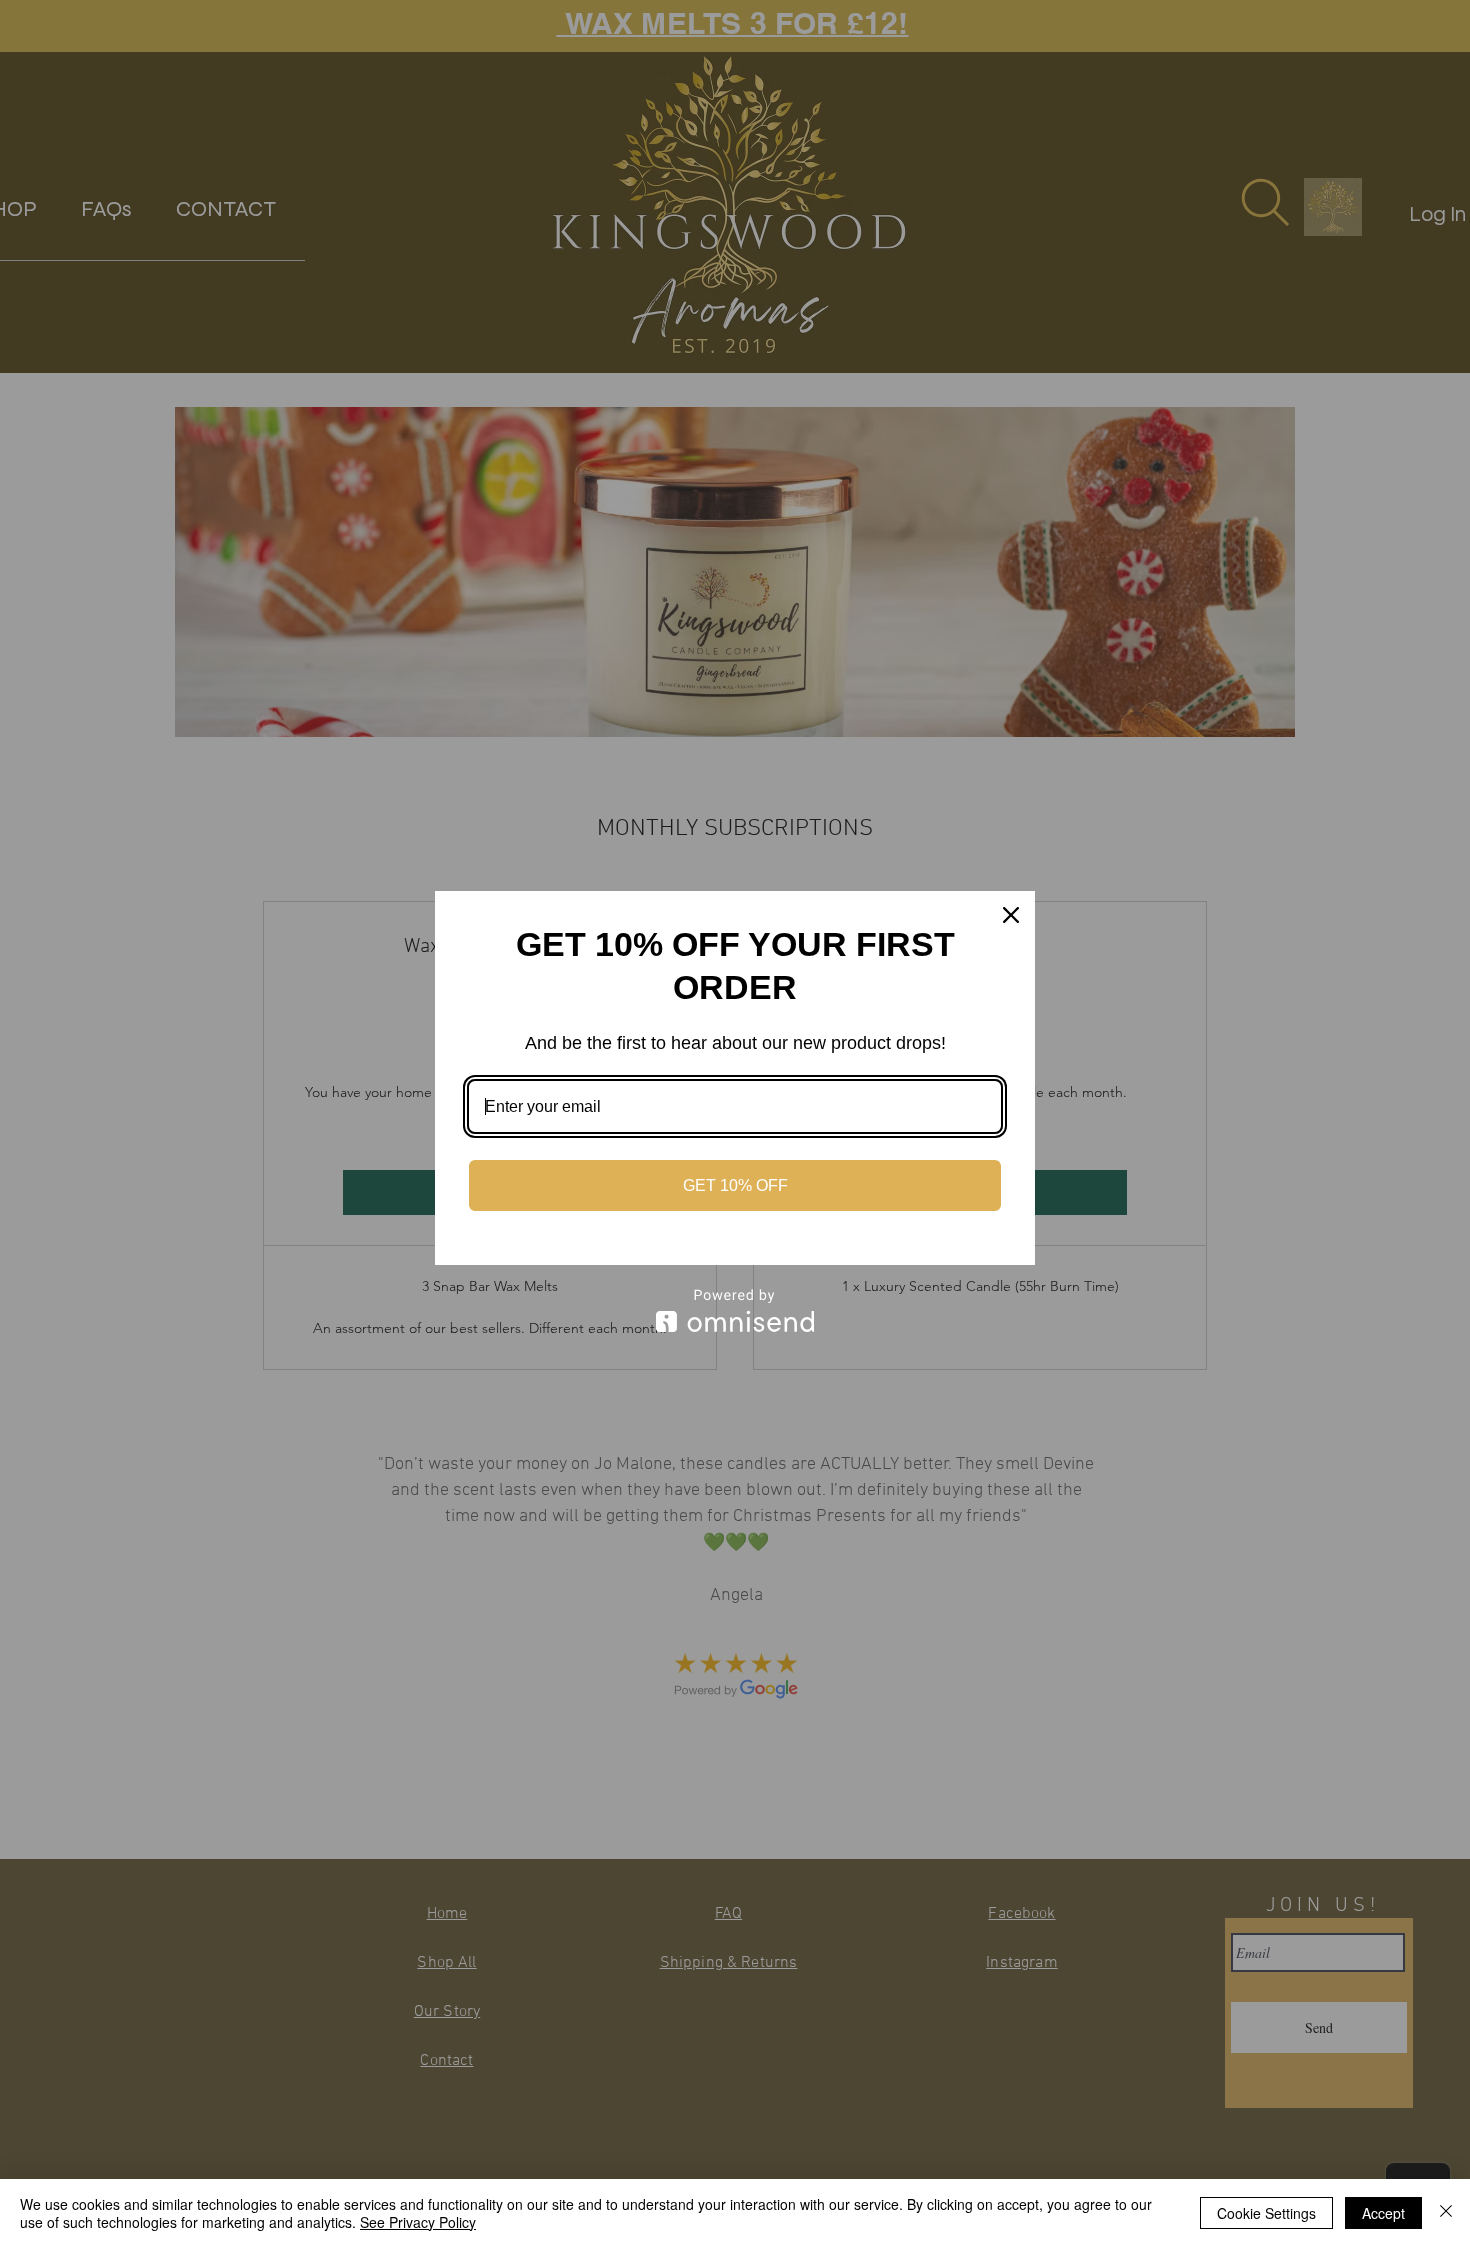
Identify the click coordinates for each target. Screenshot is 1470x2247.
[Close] (1011, 915)
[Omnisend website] (735, 1310)
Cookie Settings (1266, 2213)
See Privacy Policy (418, 2222)
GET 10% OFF (735, 1185)
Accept (1383, 2213)
